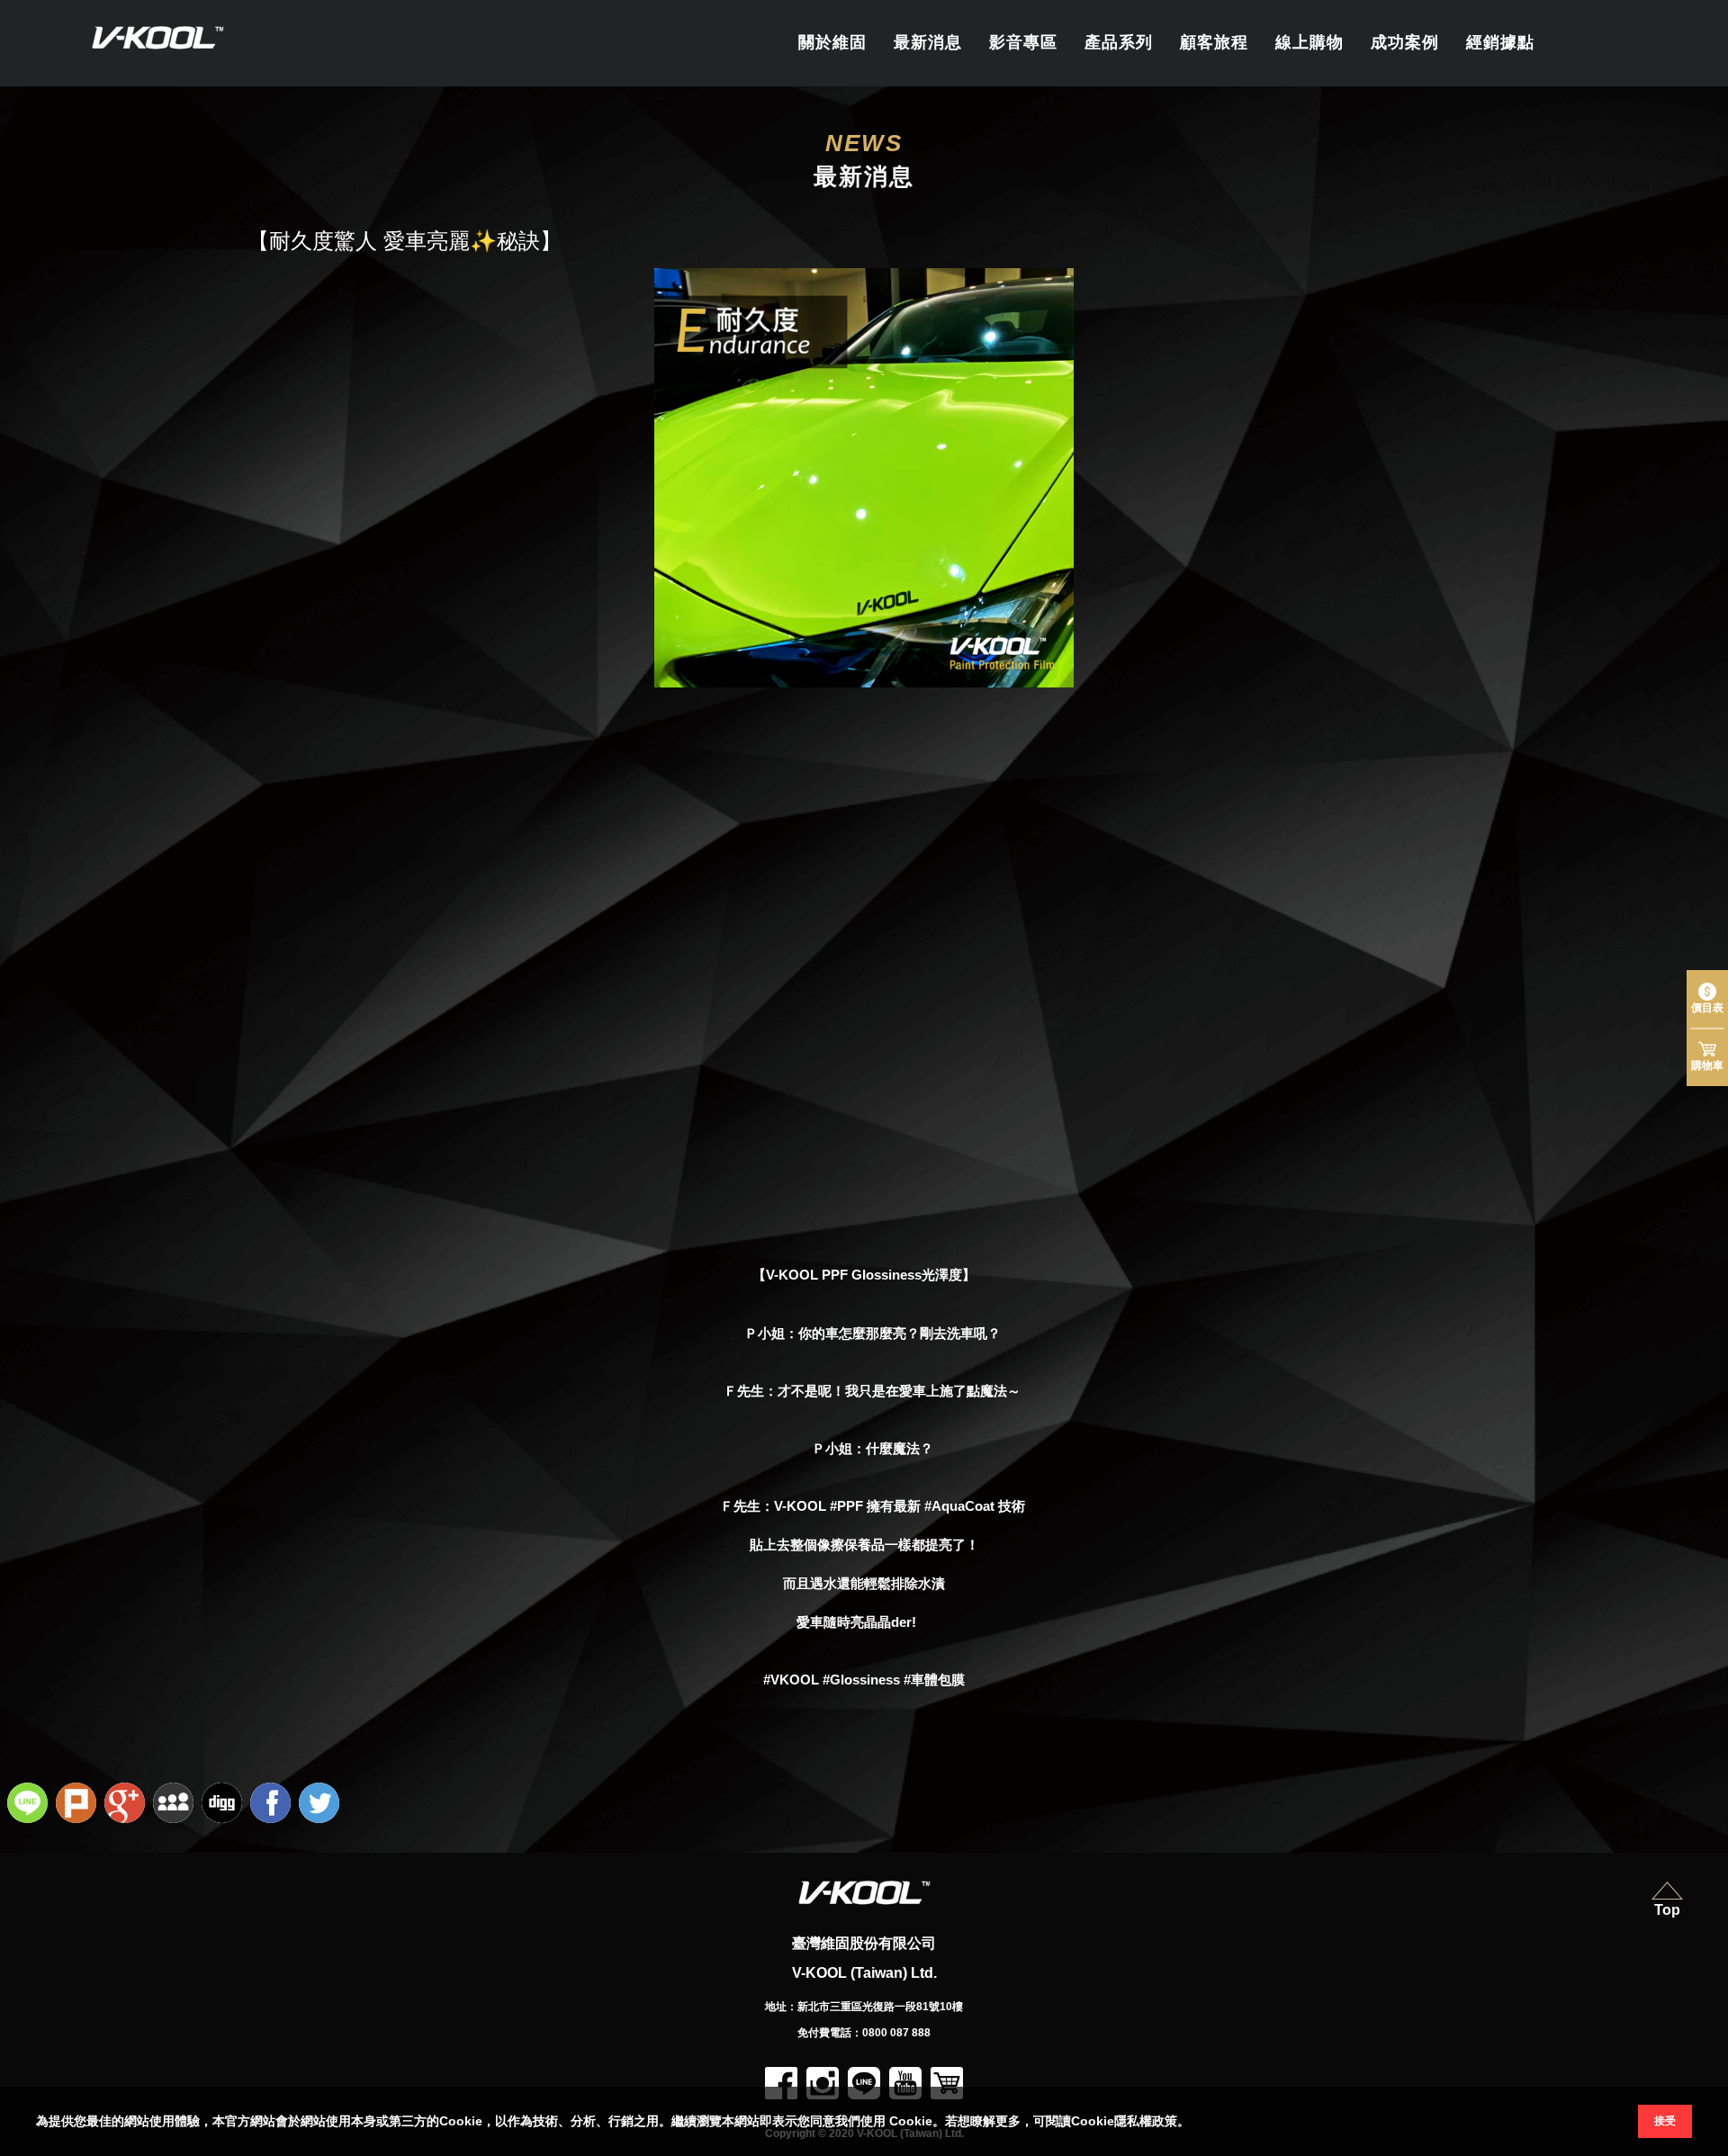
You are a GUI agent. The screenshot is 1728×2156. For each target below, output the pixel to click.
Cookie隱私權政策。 (1130, 2121)
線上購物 (1309, 42)
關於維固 (832, 42)
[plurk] (78, 1805)
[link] (886, 1275)
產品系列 (1119, 42)
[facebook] (273, 1805)
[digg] (224, 1805)
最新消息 (928, 42)
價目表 (1707, 1008)
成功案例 (1405, 42)
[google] (127, 1805)
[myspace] (175, 1805)
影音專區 (1023, 42)
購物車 (1707, 1065)
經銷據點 (1500, 42)
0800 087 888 (896, 2033)
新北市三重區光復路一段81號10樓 (880, 2007)
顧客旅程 (1214, 42)
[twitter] (321, 1805)
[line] (30, 1805)
